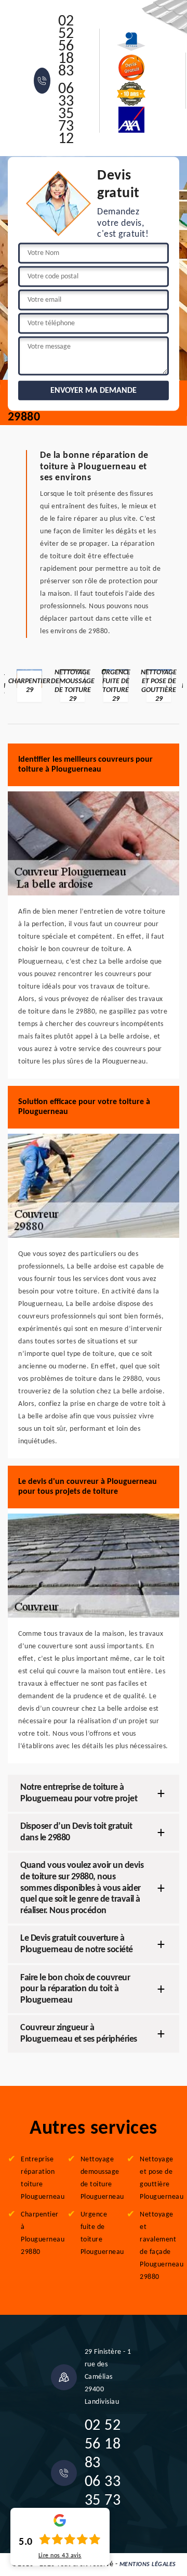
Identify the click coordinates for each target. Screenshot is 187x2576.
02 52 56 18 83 (66, 47)
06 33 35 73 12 (66, 114)
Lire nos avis (60, 2556)
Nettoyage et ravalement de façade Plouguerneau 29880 (159, 2246)
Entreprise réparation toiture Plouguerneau (41, 2178)
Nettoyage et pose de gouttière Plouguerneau (159, 2178)
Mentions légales (148, 2565)
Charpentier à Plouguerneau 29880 (41, 2233)
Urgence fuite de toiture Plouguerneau (100, 2233)
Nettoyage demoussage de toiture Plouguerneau (100, 2178)
